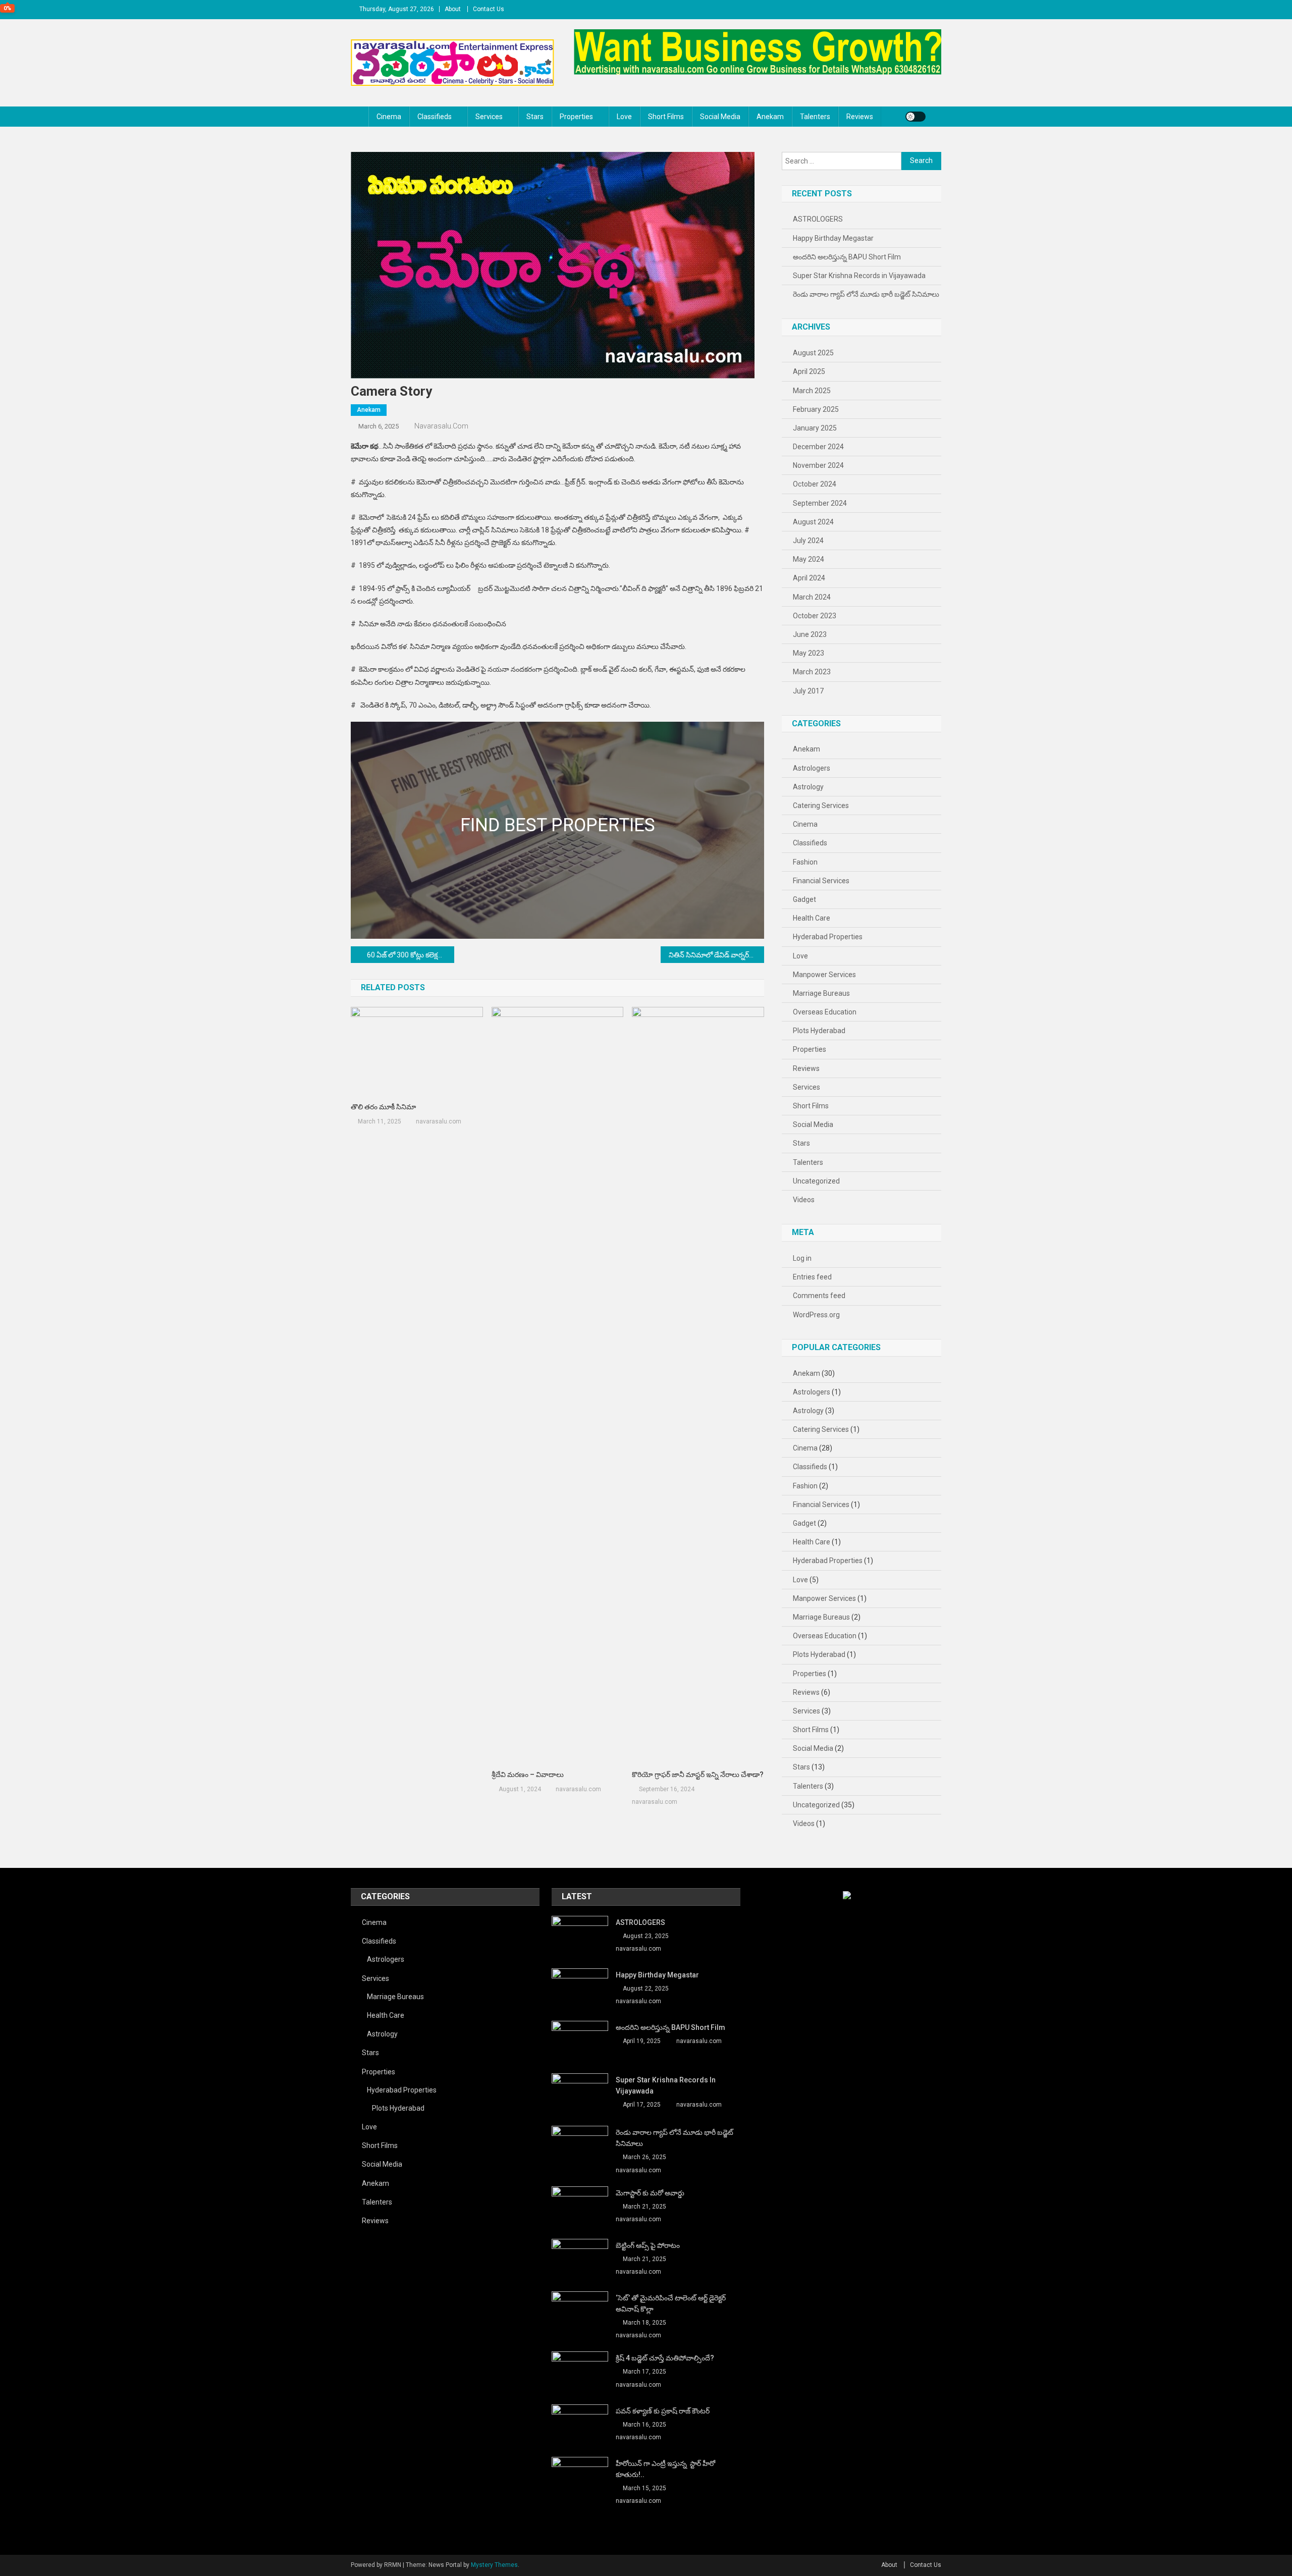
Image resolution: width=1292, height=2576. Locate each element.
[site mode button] (916, 117)
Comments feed (819, 1296)
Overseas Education (825, 1012)
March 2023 (812, 672)
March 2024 (812, 597)
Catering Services (821, 806)
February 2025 (816, 409)
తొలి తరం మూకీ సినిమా (383, 1107)
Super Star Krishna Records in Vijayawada (859, 276)
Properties (576, 117)
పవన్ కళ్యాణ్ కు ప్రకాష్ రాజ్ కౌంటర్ (663, 2411)
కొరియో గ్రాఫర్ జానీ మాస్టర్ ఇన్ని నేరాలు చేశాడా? (698, 1775)
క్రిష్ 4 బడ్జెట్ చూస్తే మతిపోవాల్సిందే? (665, 2358)
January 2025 (815, 428)
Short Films (666, 117)
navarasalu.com (441, 426)
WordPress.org (816, 1315)
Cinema (389, 117)
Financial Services (821, 881)
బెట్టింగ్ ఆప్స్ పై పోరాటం (648, 2245)
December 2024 (818, 447)
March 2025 (812, 391)
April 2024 (809, 578)
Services (489, 117)
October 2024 (815, 484)
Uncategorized (816, 1181)
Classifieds (435, 117)
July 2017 (808, 691)
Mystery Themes (494, 2565)
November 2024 (818, 465)
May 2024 (809, 559)
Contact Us (489, 9)
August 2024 (813, 522)
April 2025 (809, 371)
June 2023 (810, 634)
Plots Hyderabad (819, 1031)
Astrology (808, 787)
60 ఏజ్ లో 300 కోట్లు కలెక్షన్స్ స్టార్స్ (411, 955)
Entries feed (812, 1277)
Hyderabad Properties (828, 937)
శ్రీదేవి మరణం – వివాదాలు (528, 1775)
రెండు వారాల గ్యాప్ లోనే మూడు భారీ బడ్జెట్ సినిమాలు (866, 294)
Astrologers (812, 768)
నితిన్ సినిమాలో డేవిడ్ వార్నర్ (709, 955)
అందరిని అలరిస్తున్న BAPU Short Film (847, 257)
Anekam (770, 117)
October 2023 (815, 616)
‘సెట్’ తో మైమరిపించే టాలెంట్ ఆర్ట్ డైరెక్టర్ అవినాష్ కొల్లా (671, 2303)
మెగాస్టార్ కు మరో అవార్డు (650, 2193)
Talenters (815, 117)
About (453, 9)
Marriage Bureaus (821, 993)
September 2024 (820, 503)
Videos (804, 1200)
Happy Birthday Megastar (833, 238)
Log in (802, 1258)
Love (624, 117)
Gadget (804, 899)
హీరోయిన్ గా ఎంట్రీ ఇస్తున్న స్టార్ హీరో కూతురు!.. (665, 2469)
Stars (535, 117)
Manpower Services (824, 975)
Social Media (720, 117)
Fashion (805, 862)
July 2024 (808, 541)
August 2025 (813, 353)
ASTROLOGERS (818, 219)
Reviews (860, 117)
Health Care (812, 918)
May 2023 (809, 653)
